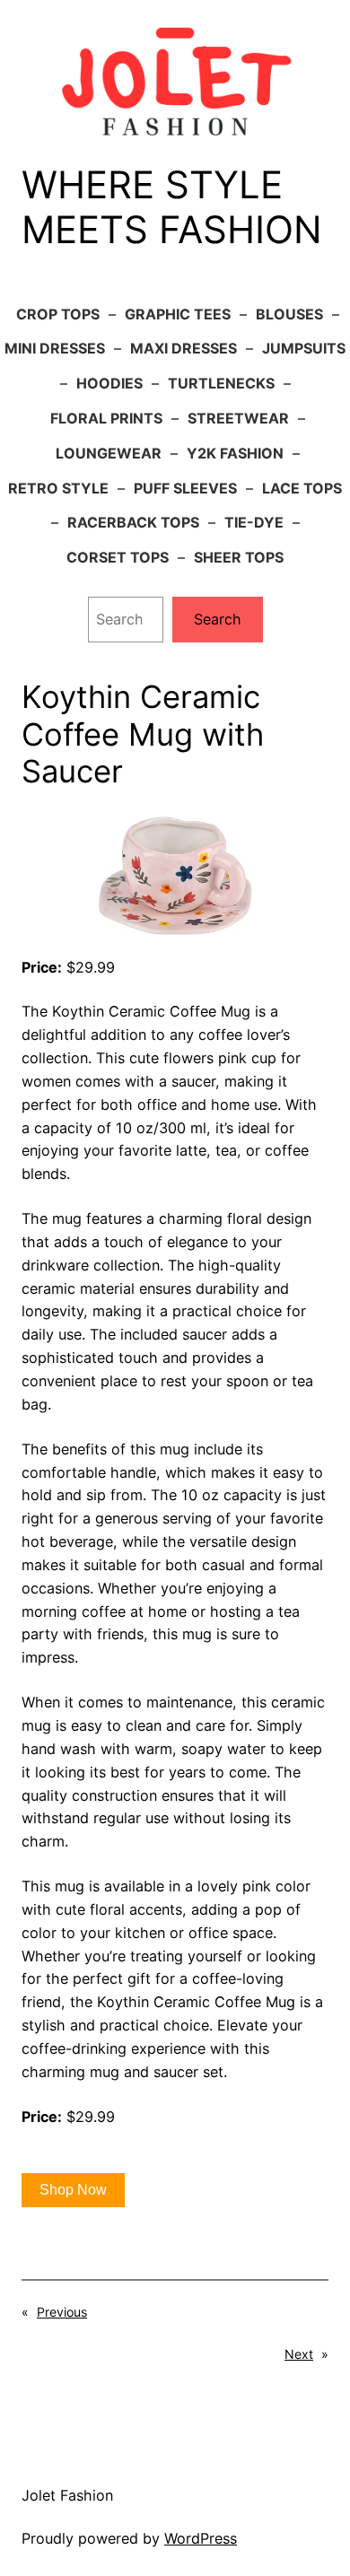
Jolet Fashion (67, 2495)
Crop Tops (58, 314)
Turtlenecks (221, 383)
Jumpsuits (304, 348)
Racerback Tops (133, 522)
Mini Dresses (55, 348)
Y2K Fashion (235, 453)
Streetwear (238, 418)
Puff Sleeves (185, 488)
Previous (62, 2312)
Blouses (289, 314)
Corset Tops (118, 557)
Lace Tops (302, 488)
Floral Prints (106, 418)
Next (299, 2354)
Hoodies (109, 383)
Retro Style (58, 488)
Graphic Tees (178, 314)
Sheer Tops (239, 557)
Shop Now (73, 2190)
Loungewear (109, 453)
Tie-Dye (254, 522)
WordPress (201, 2538)
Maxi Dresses (184, 348)
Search (218, 619)
